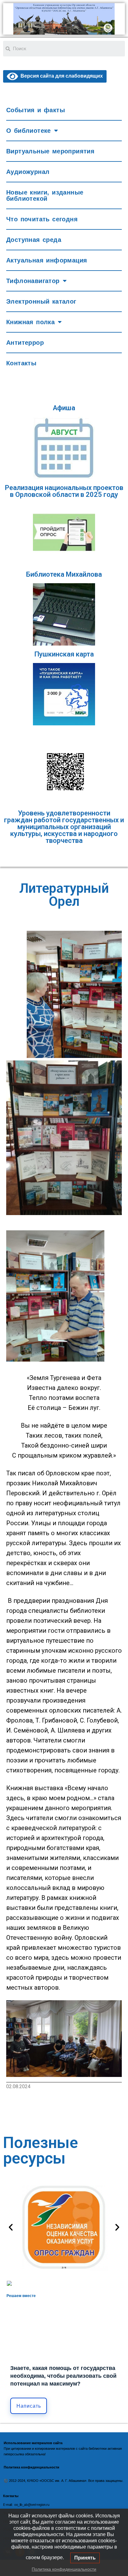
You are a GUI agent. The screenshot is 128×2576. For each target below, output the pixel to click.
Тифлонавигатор (33, 281)
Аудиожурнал (28, 172)
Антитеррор (25, 343)
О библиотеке (29, 131)
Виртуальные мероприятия (50, 151)
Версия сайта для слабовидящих (60, 76)
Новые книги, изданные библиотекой (45, 195)
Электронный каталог (41, 301)
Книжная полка (30, 322)
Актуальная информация (47, 260)
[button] (11, 2227)
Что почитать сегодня (42, 219)
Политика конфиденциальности (64, 2569)
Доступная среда (34, 240)
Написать (29, 2406)
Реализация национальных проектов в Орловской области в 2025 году (64, 491)
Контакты (21, 363)
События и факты (36, 110)
